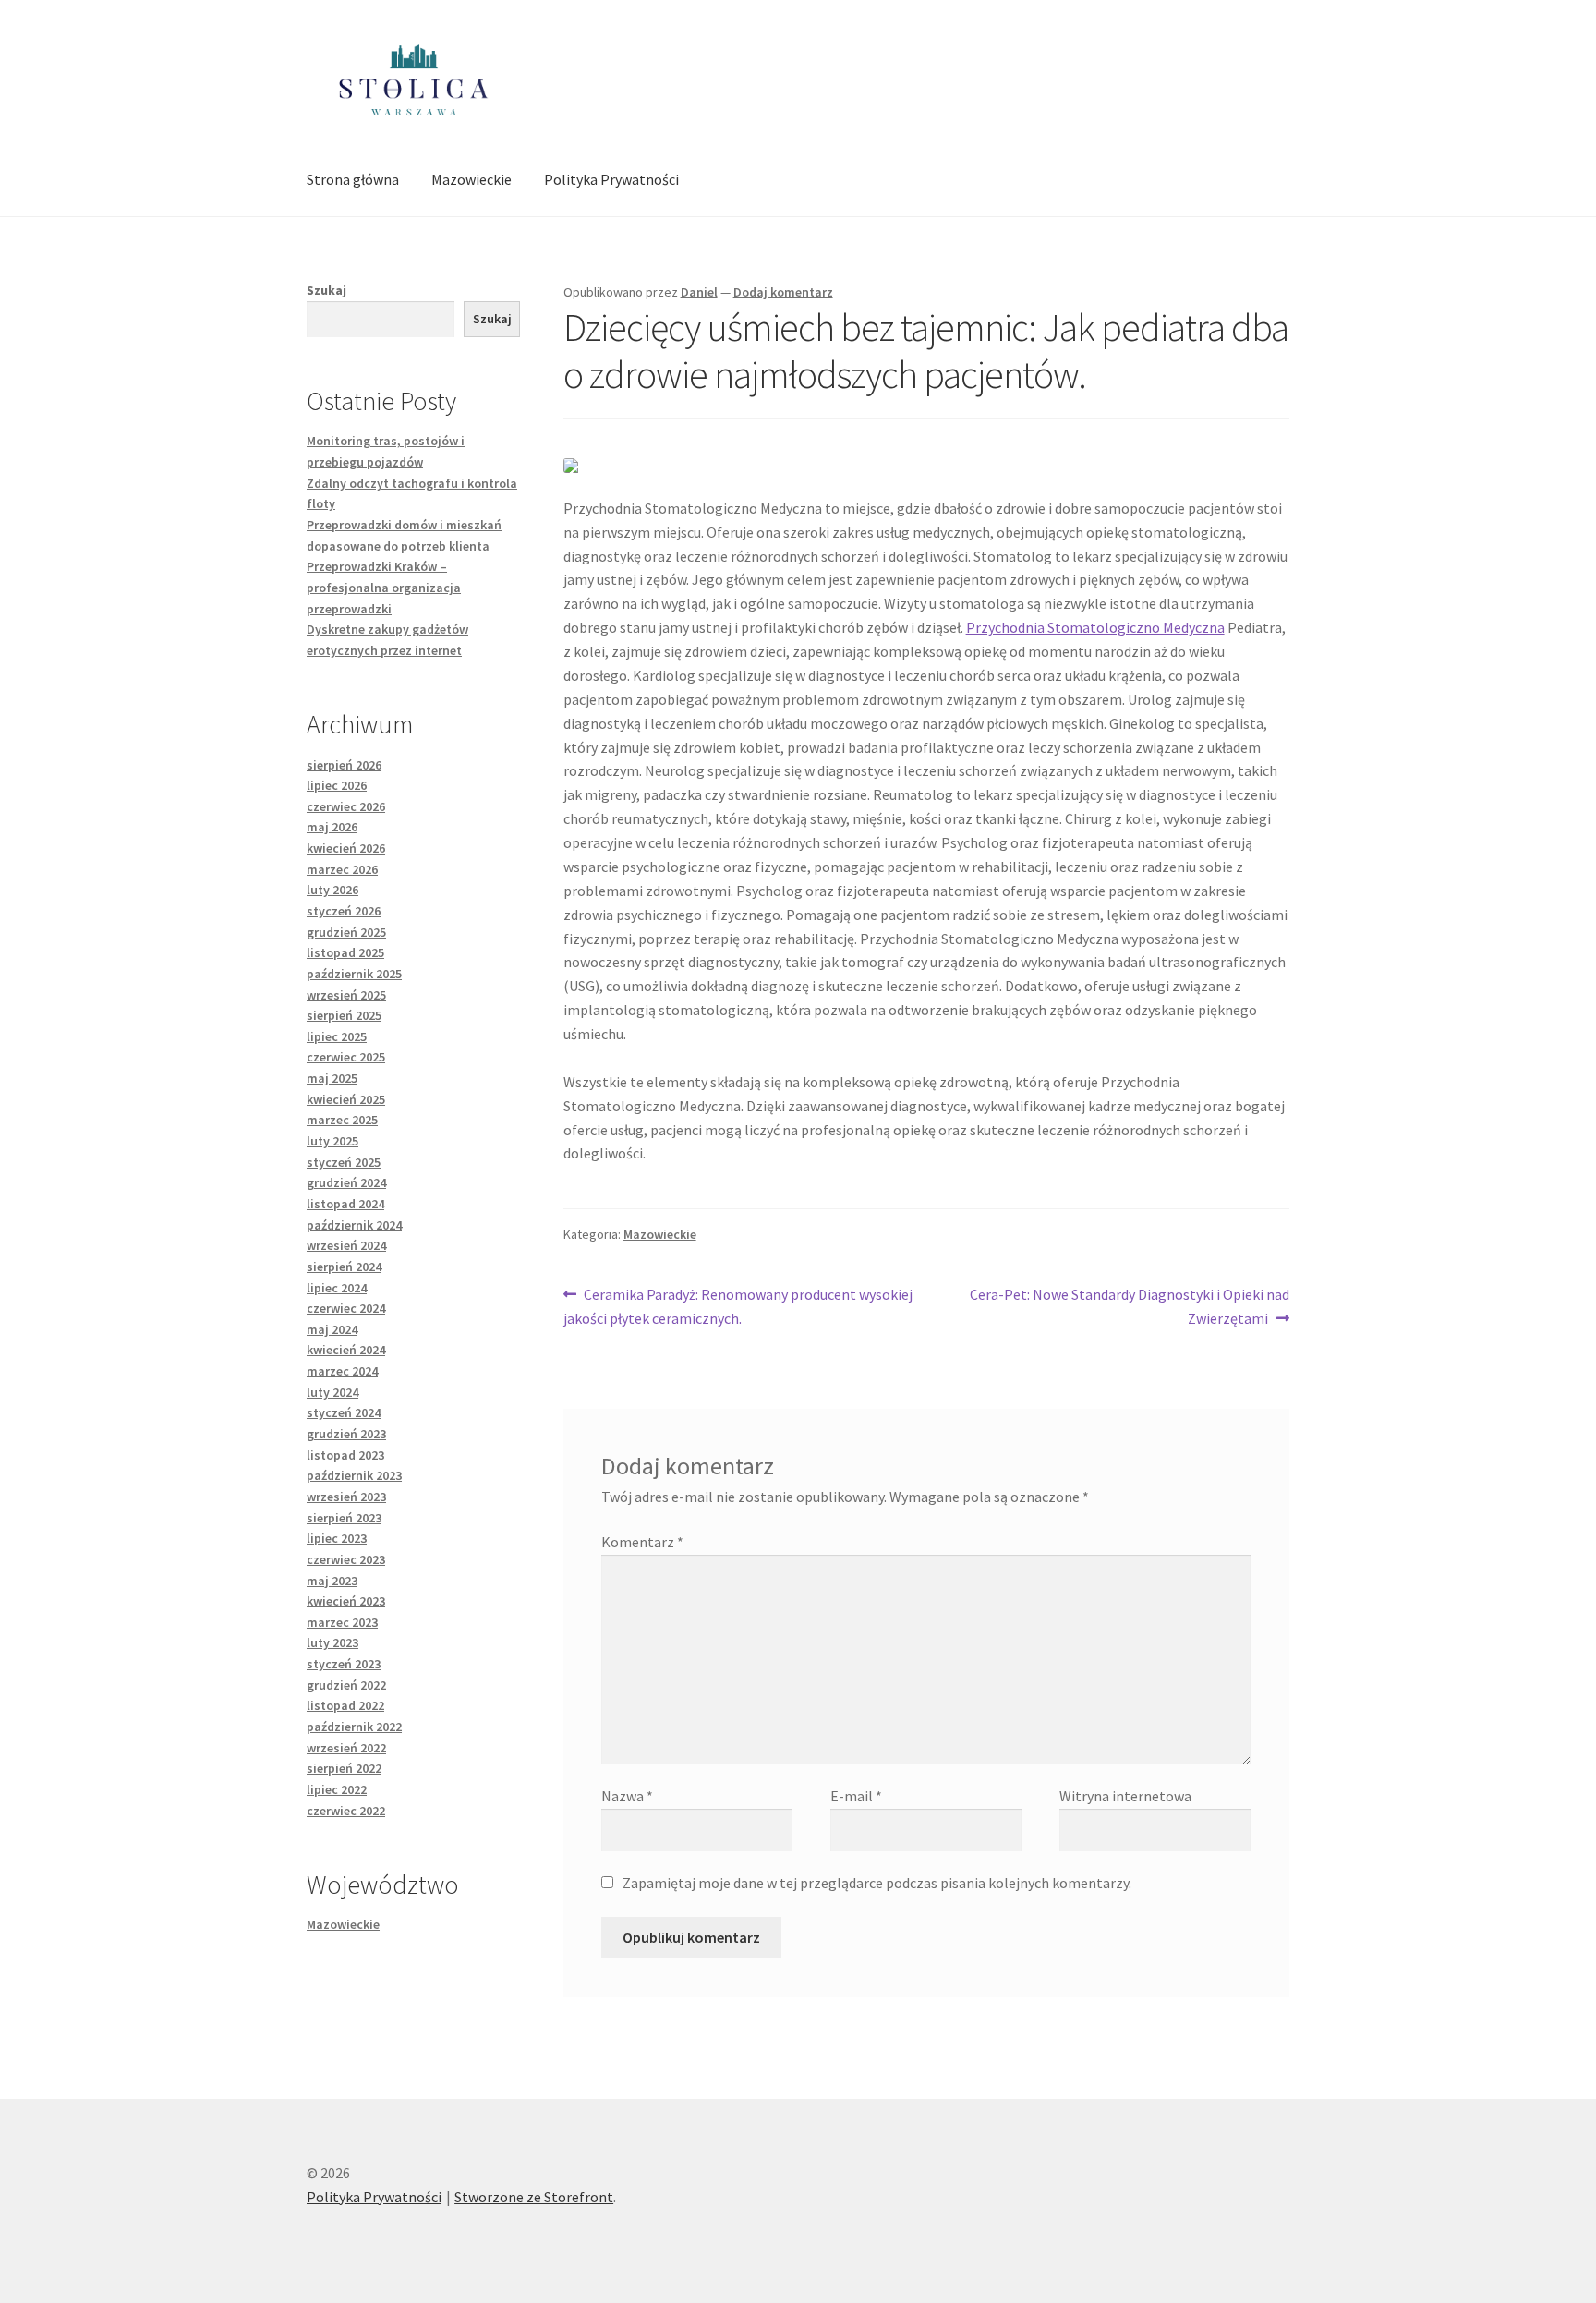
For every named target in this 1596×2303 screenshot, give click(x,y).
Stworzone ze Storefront (534, 2197)
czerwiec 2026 (346, 806)
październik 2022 (354, 1727)
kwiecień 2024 (346, 1350)
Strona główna (353, 179)
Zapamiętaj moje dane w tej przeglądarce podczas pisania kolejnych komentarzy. (877, 1883)
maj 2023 (332, 1581)
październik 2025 (354, 974)
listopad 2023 (345, 1455)
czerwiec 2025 (346, 1057)
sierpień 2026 (344, 765)
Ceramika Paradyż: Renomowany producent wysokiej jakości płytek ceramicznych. (738, 1306)
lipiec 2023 (337, 1538)
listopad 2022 (345, 1705)
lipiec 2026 (337, 785)
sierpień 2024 (344, 1267)
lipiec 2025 (337, 1036)
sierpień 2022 (344, 1768)
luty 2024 (332, 1392)
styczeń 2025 (344, 1162)
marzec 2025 (342, 1120)
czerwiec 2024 (346, 1308)
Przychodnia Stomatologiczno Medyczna (1095, 627)
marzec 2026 (342, 869)
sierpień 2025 (344, 1015)
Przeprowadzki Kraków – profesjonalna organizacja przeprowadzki (384, 587)
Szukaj (326, 290)
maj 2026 (332, 827)
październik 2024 (354, 1225)
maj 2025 (332, 1078)
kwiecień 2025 (346, 1099)
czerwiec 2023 (346, 1559)
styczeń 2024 (344, 1412)
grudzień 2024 (346, 1182)
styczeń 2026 (344, 911)
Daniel (699, 292)
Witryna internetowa (1125, 1796)
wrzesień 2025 (346, 995)
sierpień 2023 (344, 1518)
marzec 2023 (342, 1622)
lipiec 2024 (337, 1288)
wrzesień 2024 (346, 1245)
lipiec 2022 (337, 1789)
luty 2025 (332, 1141)
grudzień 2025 (346, 932)
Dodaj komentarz (783, 292)
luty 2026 (332, 890)
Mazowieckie (472, 179)
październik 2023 (354, 1475)
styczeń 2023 (344, 1664)
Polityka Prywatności (611, 179)
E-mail (856, 1796)
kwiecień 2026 (346, 848)
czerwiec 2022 (346, 1811)
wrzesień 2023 (346, 1497)
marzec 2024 (342, 1371)
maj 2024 (332, 1329)
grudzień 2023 (346, 1434)
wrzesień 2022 (346, 1748)
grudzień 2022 (346, 1685)
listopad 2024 (345, 1204)
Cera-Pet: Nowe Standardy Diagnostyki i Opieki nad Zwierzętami (1129, 1306)
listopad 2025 (345, 952)
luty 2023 (332, 1642)
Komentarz (642, 1542)
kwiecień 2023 (346, 1601)
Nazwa (627, 1796)
